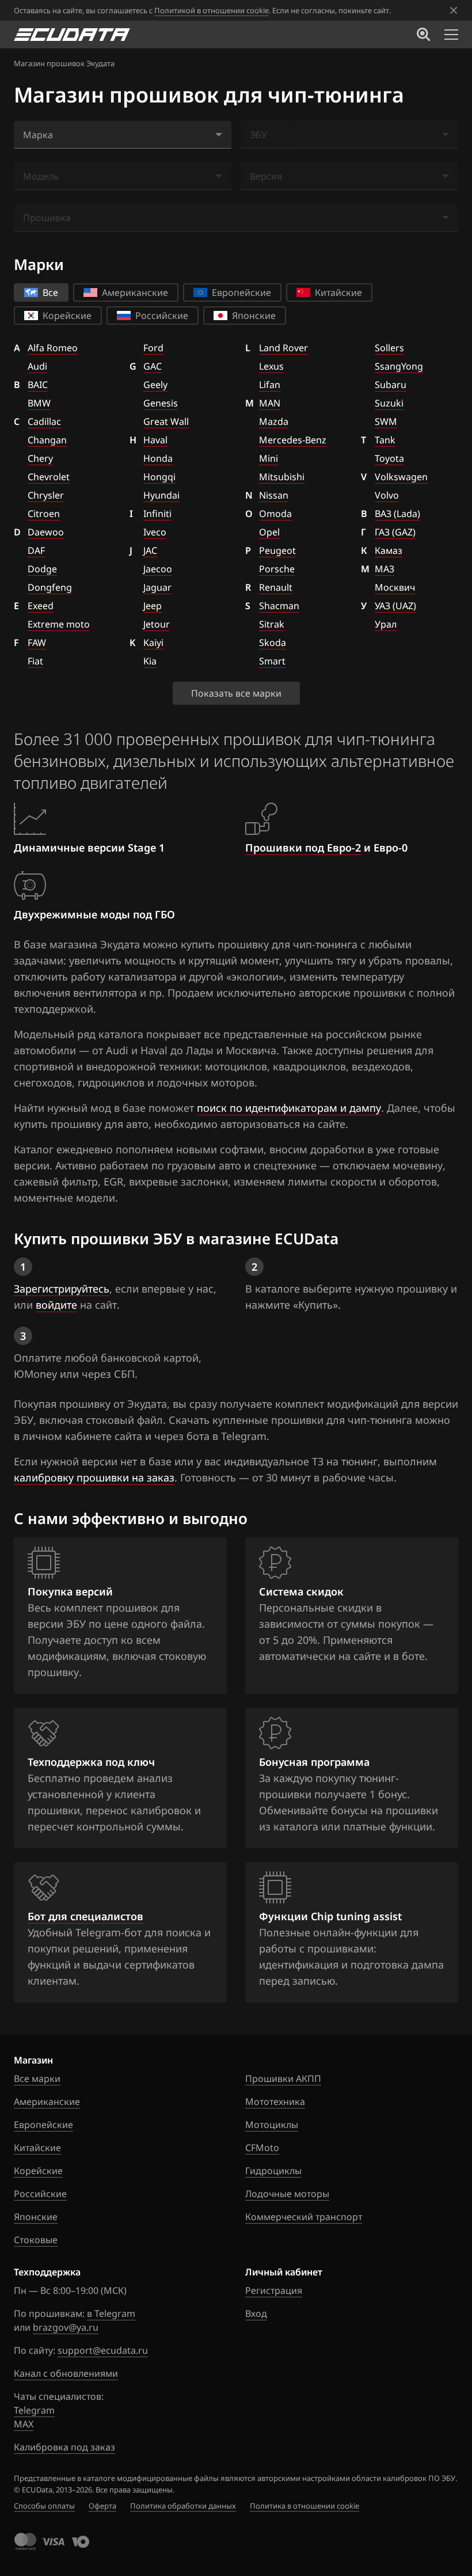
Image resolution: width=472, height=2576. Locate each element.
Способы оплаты (44, 2506)
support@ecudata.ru (103, 2350)
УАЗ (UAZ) (395, 606)
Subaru (391, 385)
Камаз (389, 550)
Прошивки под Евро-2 (303, 848)
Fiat (35, 661)
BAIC (38, 385)
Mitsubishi (282, 477)
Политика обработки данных (183, 2506)
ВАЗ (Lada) (397, 514)
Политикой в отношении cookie (212, 10)
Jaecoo (158, 569)
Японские (36, 2217)
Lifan (270, 385)
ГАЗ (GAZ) (395, 532)
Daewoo (46, 532)
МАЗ (385, 569)
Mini (269, 458)
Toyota (389, 458)
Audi (37, 366)
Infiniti (157, 514)
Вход (256, 2313)
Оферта (102, 2506)
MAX (24, 2424)
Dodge (42, 569)
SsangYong (399, 366)
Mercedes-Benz (293, 440)
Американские (47, 2102)
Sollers (389, 348)
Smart (272, 661)
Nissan (274, 495)
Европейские (43, 2125)
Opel (269, 532)
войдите (56, 1305)
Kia (150, 661)
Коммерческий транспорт (304, 2217)
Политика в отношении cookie (304, 2506)
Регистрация (274, 2290)
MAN (270, 403)
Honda (158, 458)
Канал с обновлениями (66, 2373)
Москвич (395, 587)
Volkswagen (401, 477)
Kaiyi (153, 643)
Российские (40, 2194)
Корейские (38, 2171)
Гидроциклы (273, 2171)
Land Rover (283, 348)
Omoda (275, 514)
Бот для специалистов (85, 1916)
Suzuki (389, 403)
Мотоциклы (272, 2125)
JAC (150, 550)
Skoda (273, 643)
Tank (385, 440)
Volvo (387, 495)
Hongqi (159, 477)
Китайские (37, 2148)
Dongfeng (50, 587)
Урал (386, 624)
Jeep (153, 606)
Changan (47, 440)
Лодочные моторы (287, 2194)
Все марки (37, 2079)
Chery (40, 458)
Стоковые (36, 2240)
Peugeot (277, 550)
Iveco (155, 532)
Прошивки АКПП (283, 2079)
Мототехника (275, 2102)
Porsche (277, 569)
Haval (155, 440)
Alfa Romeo (53, 348)
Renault (276, 587)
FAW (37, 643)
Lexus (271, 366)
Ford (153, 348)
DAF (36, 550)
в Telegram (111, 2313)
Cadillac (44, 421)
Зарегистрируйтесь (62, 1289)
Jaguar (157, 587)
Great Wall (166, 421)
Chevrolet (49, 477)
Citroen (44, 514)
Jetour (157, 624)
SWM (386, 421)
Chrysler (46, 495)
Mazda (274, 421)
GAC (153, 366)
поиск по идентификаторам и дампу (289, 1108)
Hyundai (161, 495)
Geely (155, 385)
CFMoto (262, 2148)
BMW (39, 403)
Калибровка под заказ (64, 2447)
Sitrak (272, 624)
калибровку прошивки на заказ (94, 1477)
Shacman (279, 606)
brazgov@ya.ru (66, 2327)
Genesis (161, 403)
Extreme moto (59, 624)
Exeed (41, 606)
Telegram (34, 2410)
